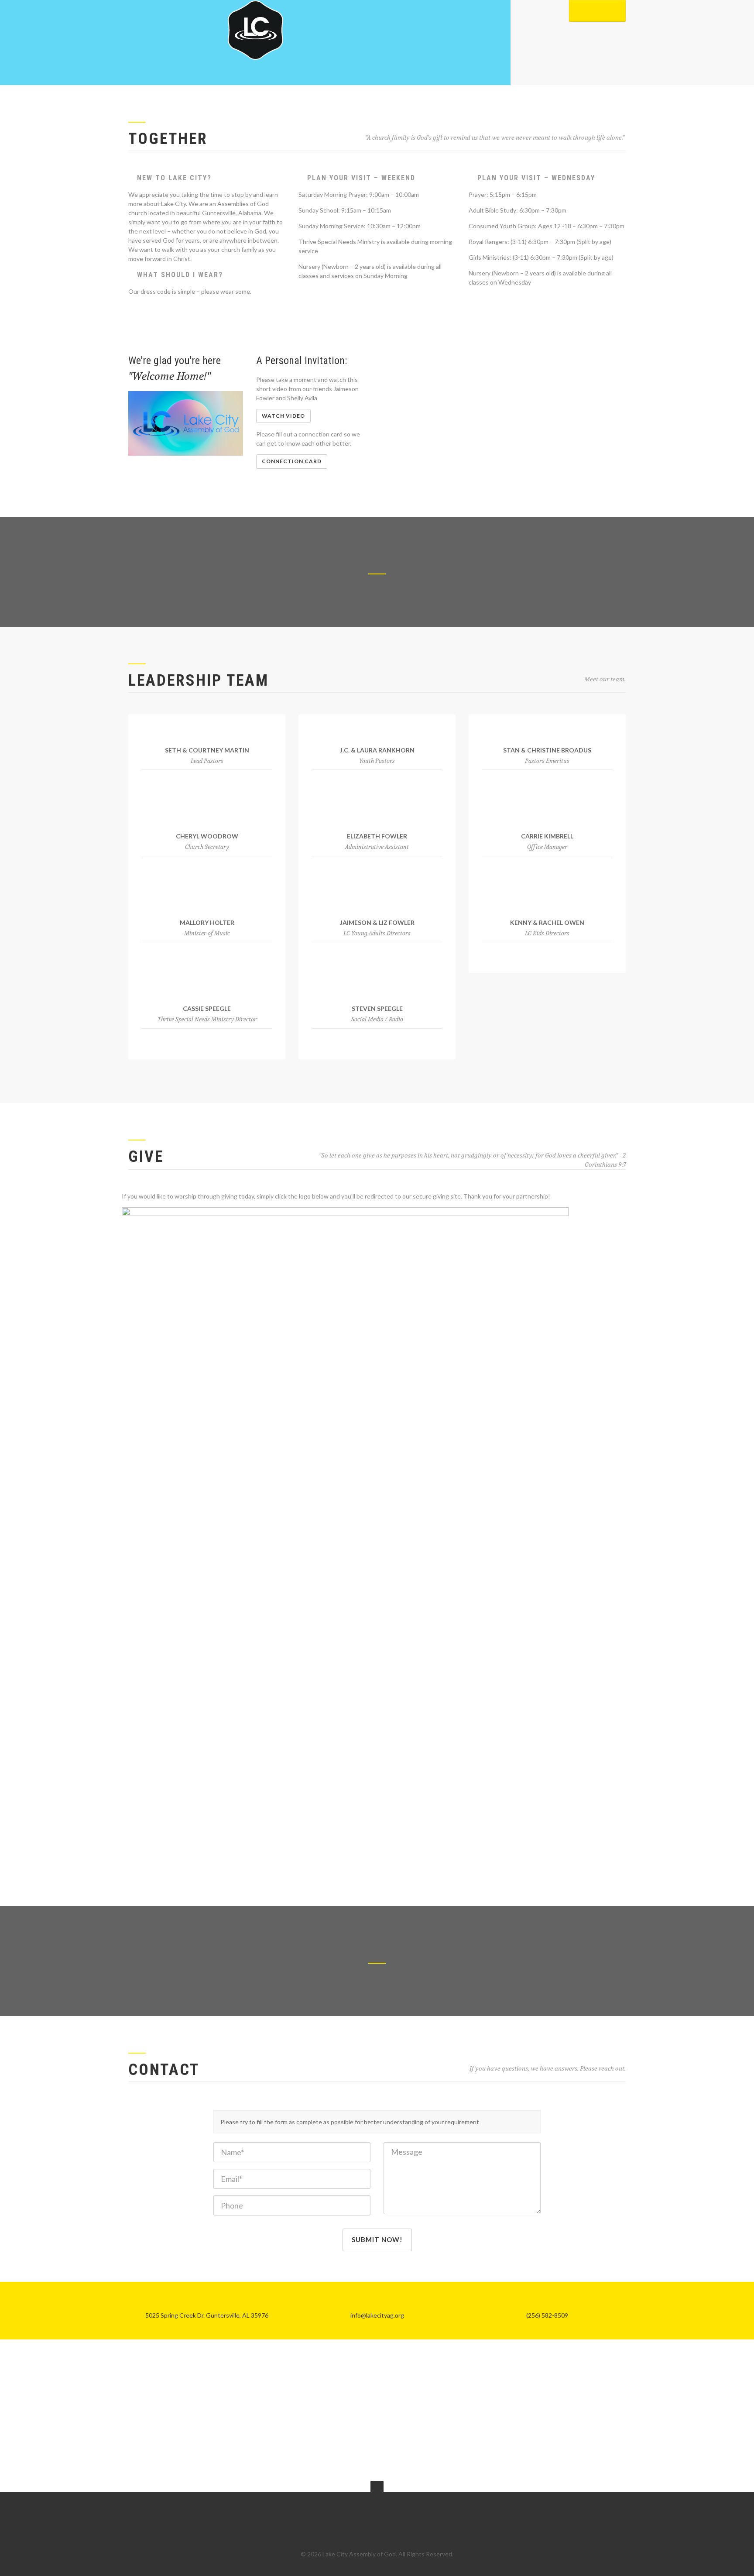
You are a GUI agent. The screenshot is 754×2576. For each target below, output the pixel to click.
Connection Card (292, 461)
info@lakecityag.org (377, 2315)
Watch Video (283, 416)
